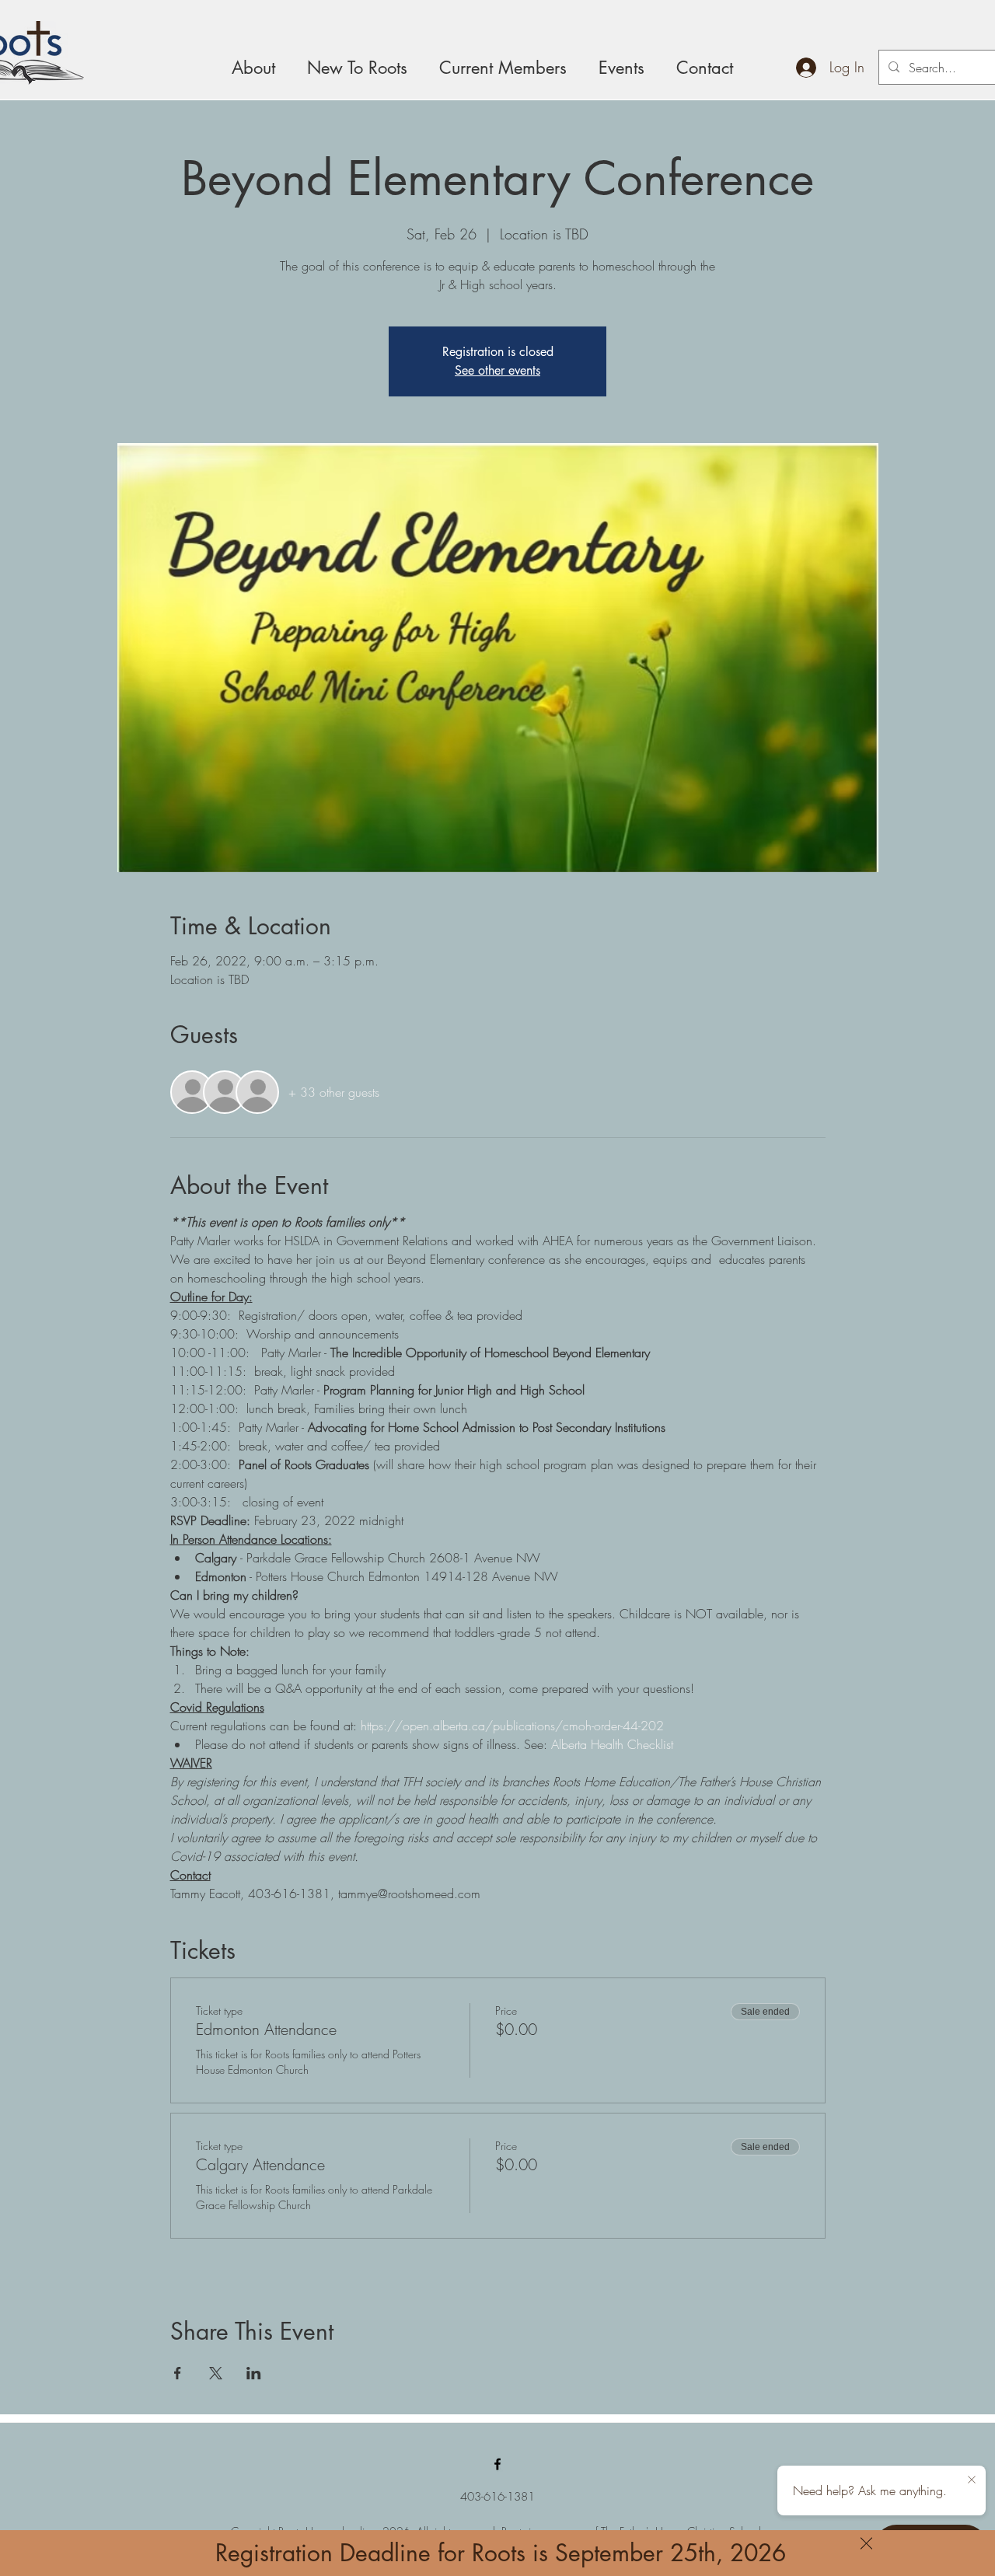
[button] (866, 2543)
